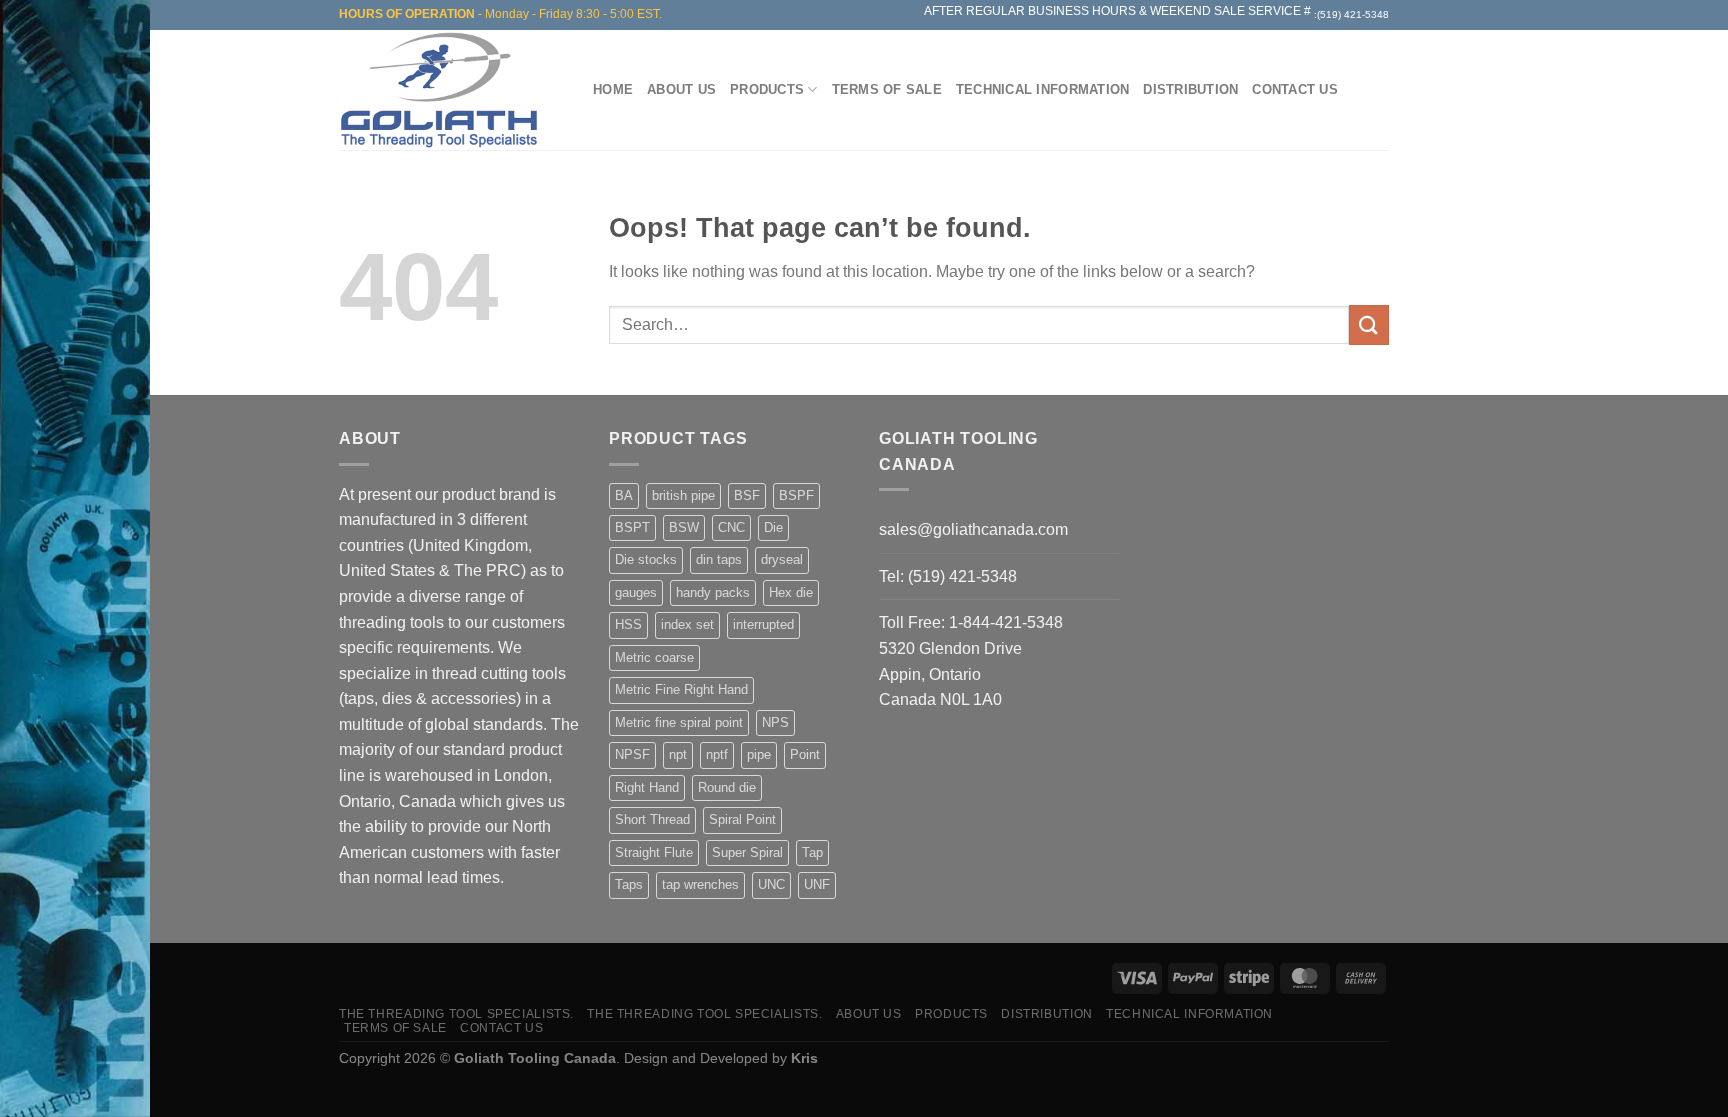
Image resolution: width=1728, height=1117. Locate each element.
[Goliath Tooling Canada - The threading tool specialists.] (444, 90)
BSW (684, 527)
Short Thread (652, 819)
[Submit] (1369, 324)
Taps (629, 884)
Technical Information (1042, 89)
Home (613, 89)
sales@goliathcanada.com (973, 529)
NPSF (632, 754)
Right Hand (647, 787)
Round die (727, 787)
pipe (759, 754)
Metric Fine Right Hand (681, 689)
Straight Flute (654, 852)
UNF (817, 884)
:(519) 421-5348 (1351, 14)
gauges (636, 592)
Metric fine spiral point (679, 722)
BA (624, 495)
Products (767, 89)
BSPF (796, 495)
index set (687, 624)
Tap (812, 852)
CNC (731, 527)
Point (805, 754)
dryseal (782, 559)
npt (678, 754)
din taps (719, 559)
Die (773, 527)
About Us (681, 89)
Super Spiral (747, 852)
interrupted (763, 624)
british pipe (683, 495)
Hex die (791, 592)
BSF (747, 495)
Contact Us (1295, 89)
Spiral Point (742, 819)
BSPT (632, 527)
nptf (717, 754)
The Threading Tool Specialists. (456, 1014)
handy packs (713, 592)
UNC (771, 884)
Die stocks (646, 559)
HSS (628, 624)
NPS (775, 722)
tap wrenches (700, 884)
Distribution (1190, 89)
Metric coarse (654, 657)
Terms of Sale (887, 89)
